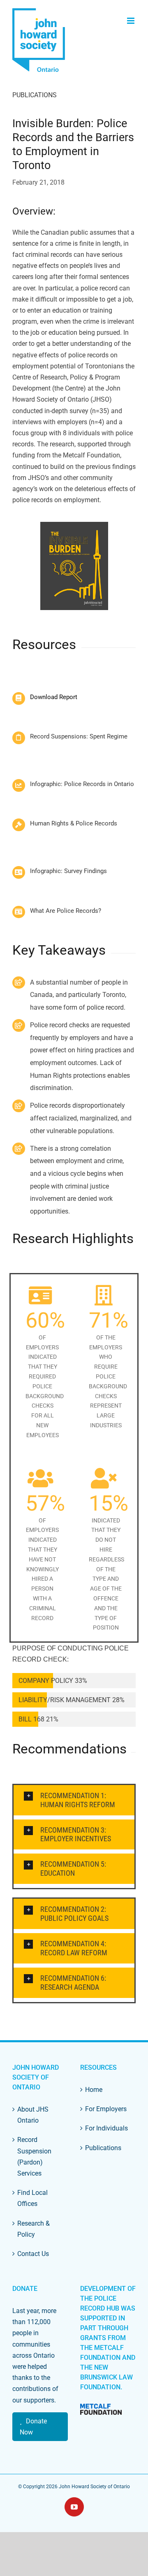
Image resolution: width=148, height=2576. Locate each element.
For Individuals (106, 2128)
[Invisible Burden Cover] (74, 566)
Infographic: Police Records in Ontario (82, 784)
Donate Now (33, 2427)
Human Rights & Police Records (74, 823)
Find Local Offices (32, 2198)
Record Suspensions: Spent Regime (79, 736)
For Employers (106, 2109)
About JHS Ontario (33, 2115)
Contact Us (33, 2254)
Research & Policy (34, 2229)
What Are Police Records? (66, 911)
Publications (35, 95)
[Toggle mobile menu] (131, 21)
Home (94, 2090)
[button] (74, 1800)
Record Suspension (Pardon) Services (34, 2157)
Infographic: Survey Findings (68, 871)
